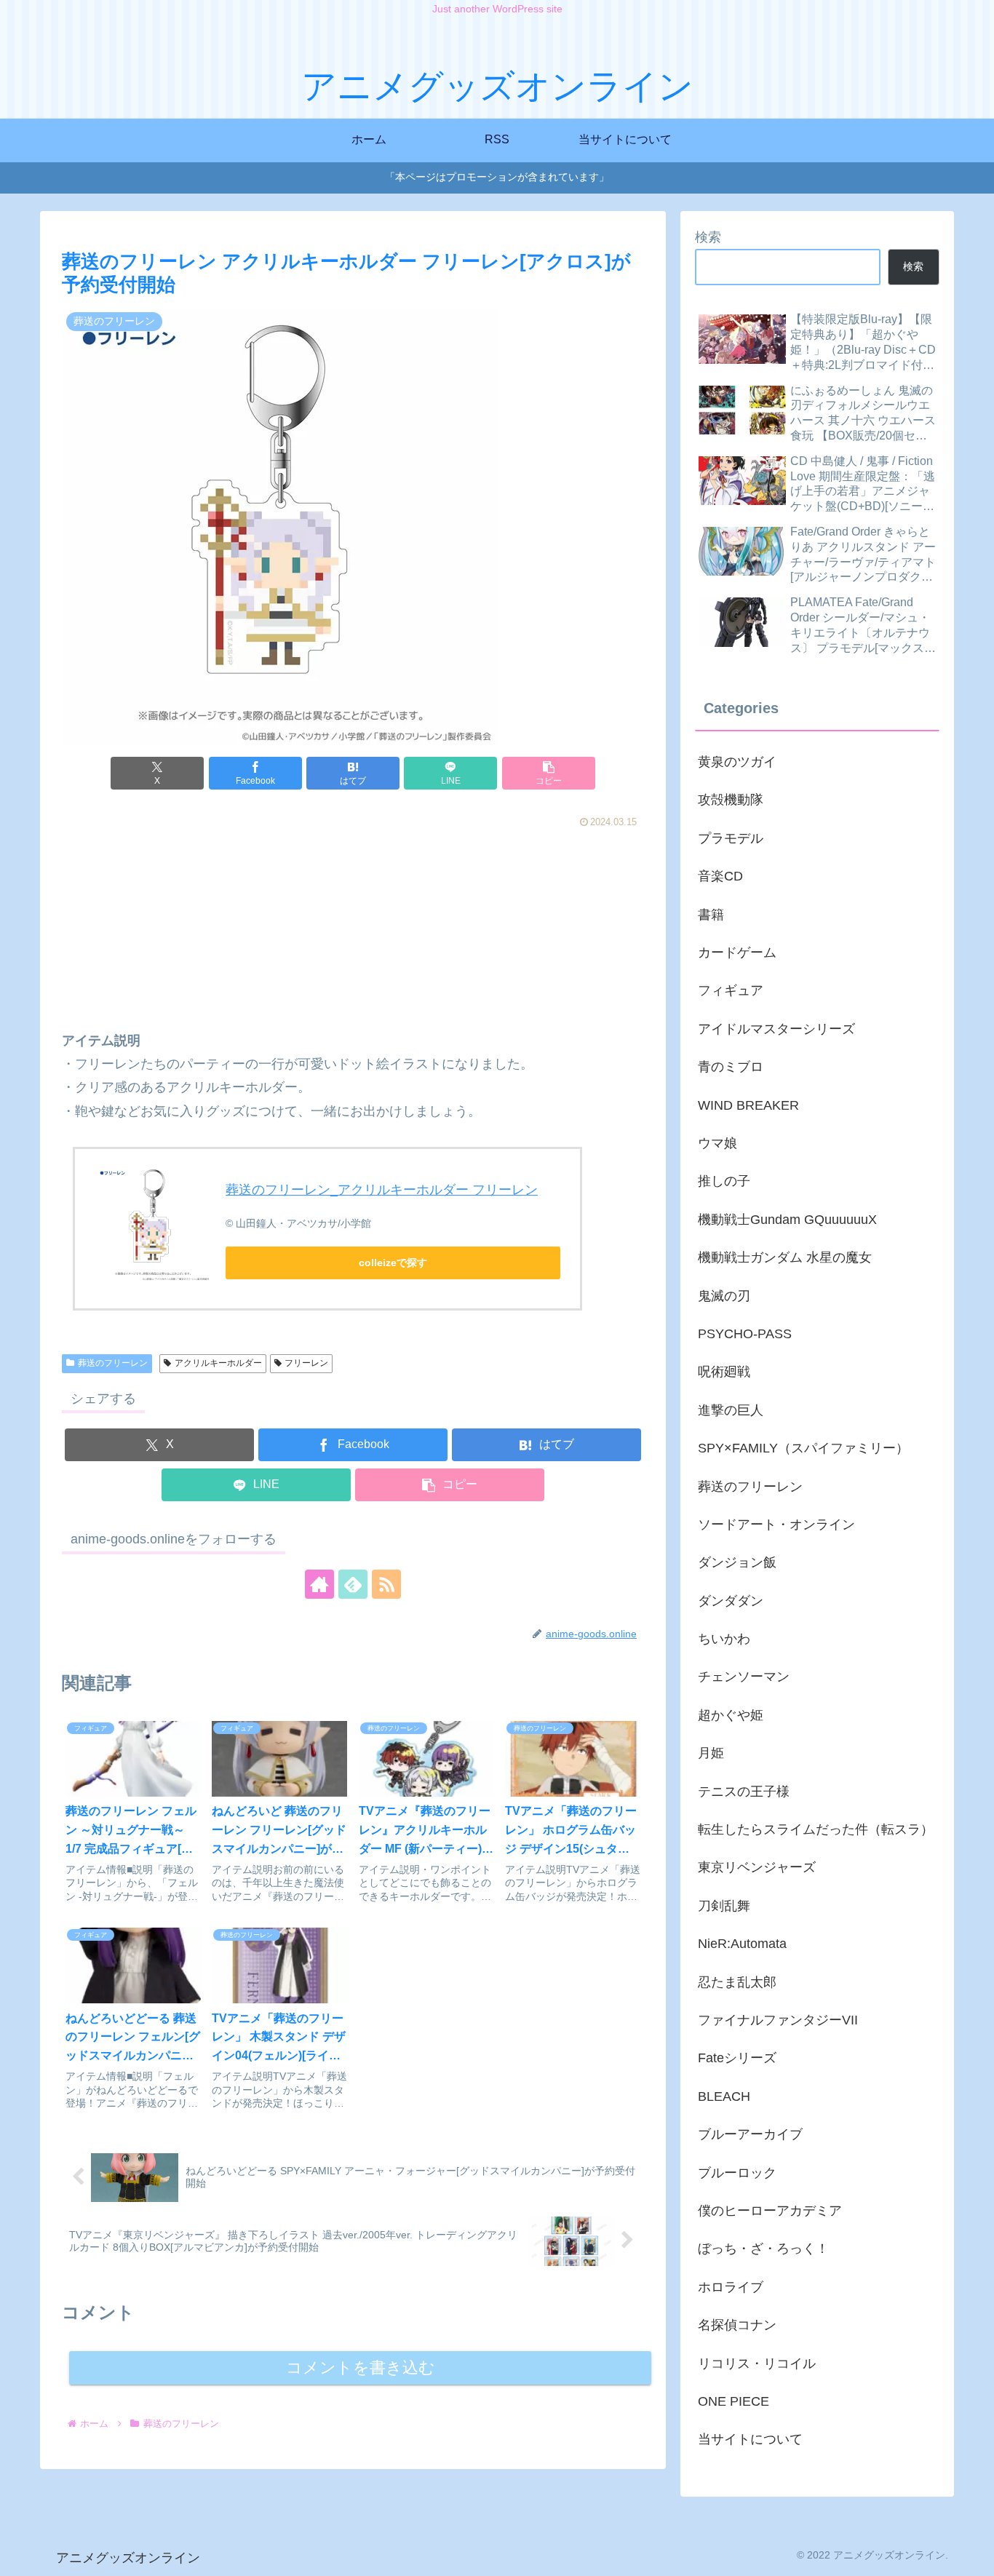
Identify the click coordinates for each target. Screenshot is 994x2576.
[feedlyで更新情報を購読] (353, 1584)
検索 (708, 237)
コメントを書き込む (361, 2368)
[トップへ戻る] (972, 2554)
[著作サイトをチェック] (319, 1584)
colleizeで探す (393, 1263)
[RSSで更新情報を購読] (386, 1584)
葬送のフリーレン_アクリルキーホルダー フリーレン (382, 1190)
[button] (549, 773)
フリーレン (306, 1363)
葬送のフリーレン (113, 1363)
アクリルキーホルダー (218, 1363)
